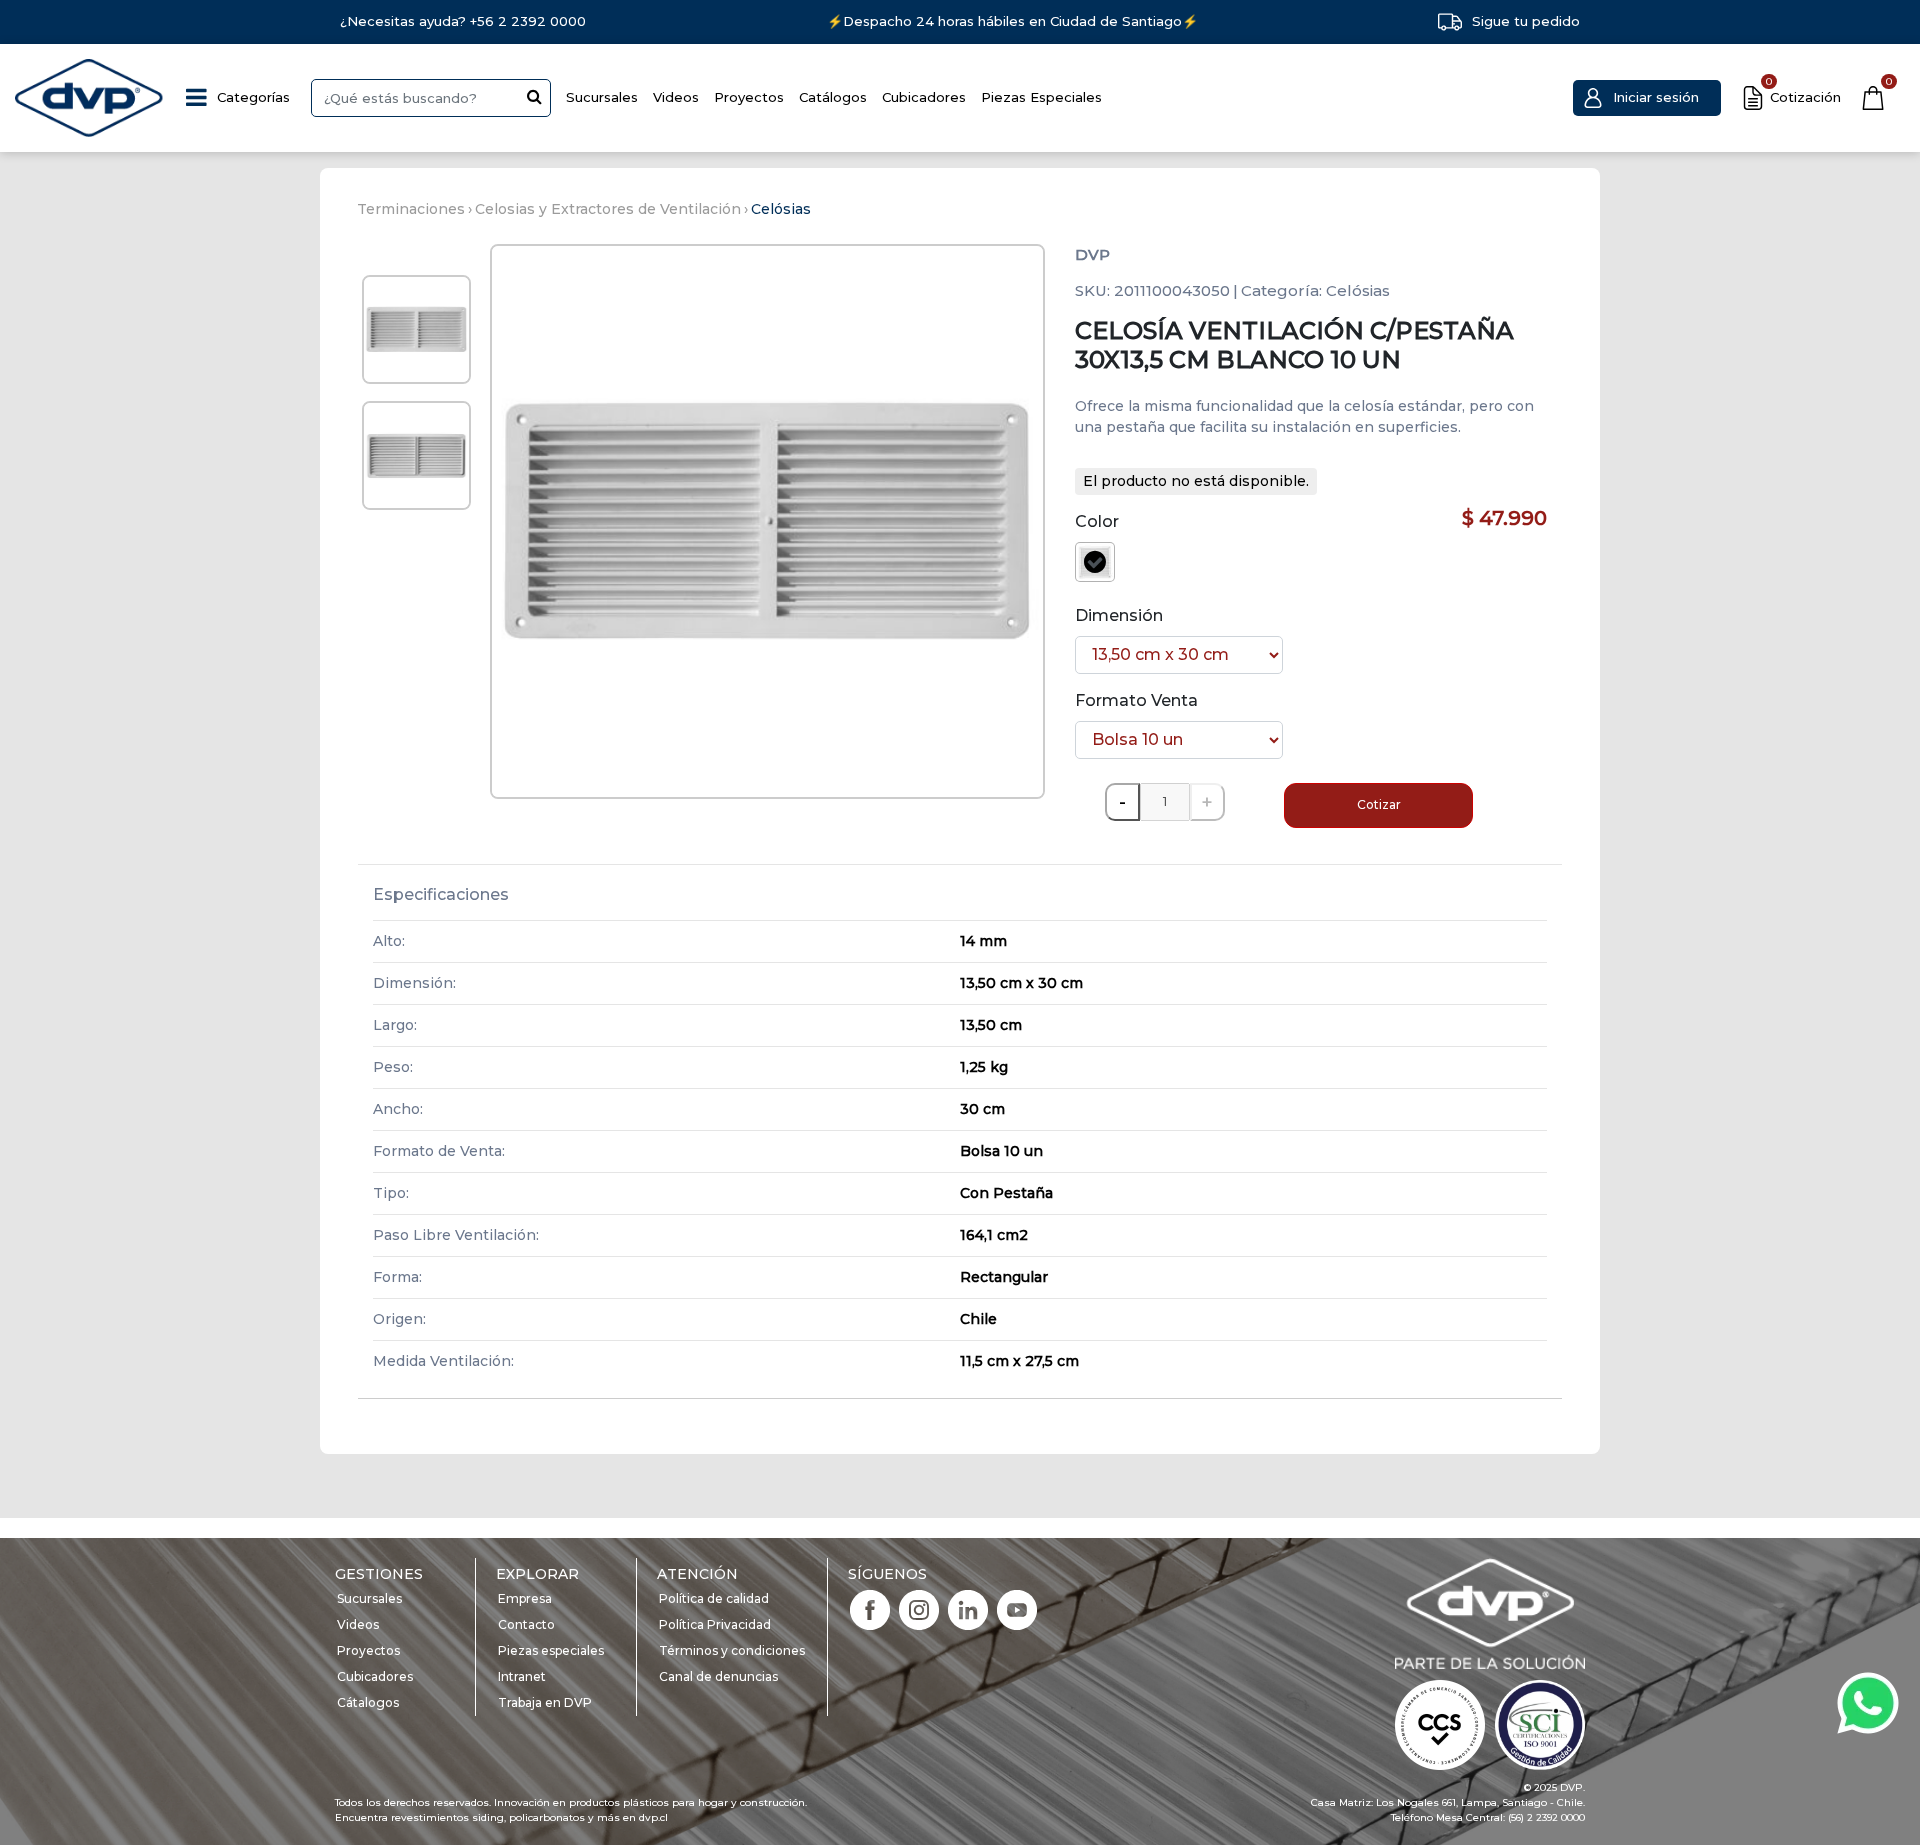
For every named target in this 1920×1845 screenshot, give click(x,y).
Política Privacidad (715, 1624)
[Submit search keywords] (534, 96)
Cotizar (1379, 804)
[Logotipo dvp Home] (90, 98)
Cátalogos (368, 1702)
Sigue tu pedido (1526, 21)
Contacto (526, 1624)
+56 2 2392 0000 (528, 21)
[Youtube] (1017, 1608)
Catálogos (833, 97)
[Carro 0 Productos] (1873, 98)
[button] (1647, 98)
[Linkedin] (968, 1608)
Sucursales (602, 97)
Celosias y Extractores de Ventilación (608, 209)
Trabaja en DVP (545, 1702)
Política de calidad (714, 1598)
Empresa (525, 1598)
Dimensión (1119, 615)
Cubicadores (924, 97)
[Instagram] (919, 1608)
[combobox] (431, 98)
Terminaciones (411, 209)
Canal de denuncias (718, 1676)
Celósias (781, 209)
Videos (676, 97)
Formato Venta (1136, 700)
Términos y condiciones (732, 1650)
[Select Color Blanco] (1095, 562)
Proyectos (749, 97)
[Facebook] (870, 1608)
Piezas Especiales (1041, 97)
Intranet (522, 1676)
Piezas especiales (551, 1650)
